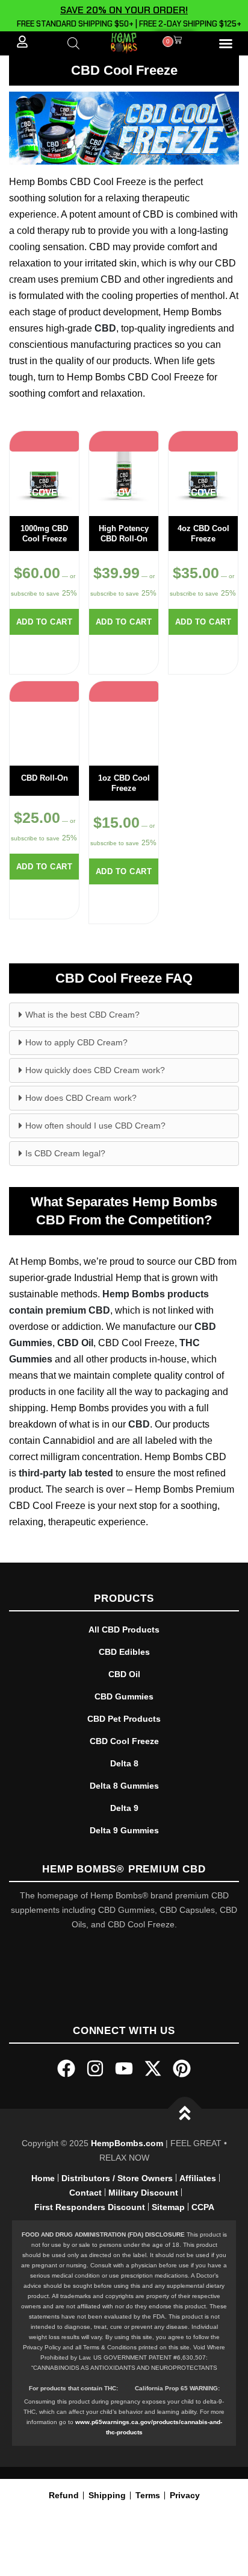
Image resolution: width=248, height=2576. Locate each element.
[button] (226, 43)
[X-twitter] (153, 2068)
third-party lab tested (66, 1473)
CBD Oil (75, 1343)
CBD (105, 328)
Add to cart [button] (45, 622)
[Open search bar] (73, 43)
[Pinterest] (182, 2068)
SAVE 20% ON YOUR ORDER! (124, 10)
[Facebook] (66, 2068)
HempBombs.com (127, 2143)
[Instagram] (95, 2068)
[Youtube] (124, 2068)
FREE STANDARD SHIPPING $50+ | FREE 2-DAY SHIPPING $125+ (127, 24)
